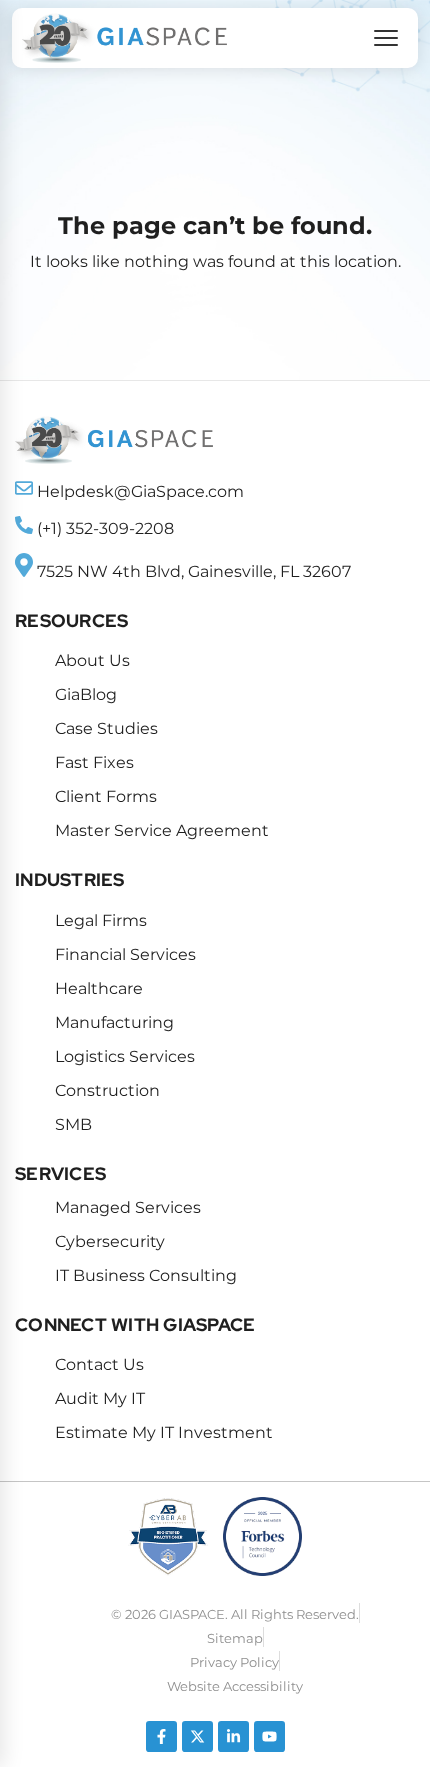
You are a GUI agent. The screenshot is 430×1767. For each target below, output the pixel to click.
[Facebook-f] (161, 1736)
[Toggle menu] (386, 38)
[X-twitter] (197, 1736)
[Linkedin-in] (233, 1736)
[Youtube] (269, 1736)
